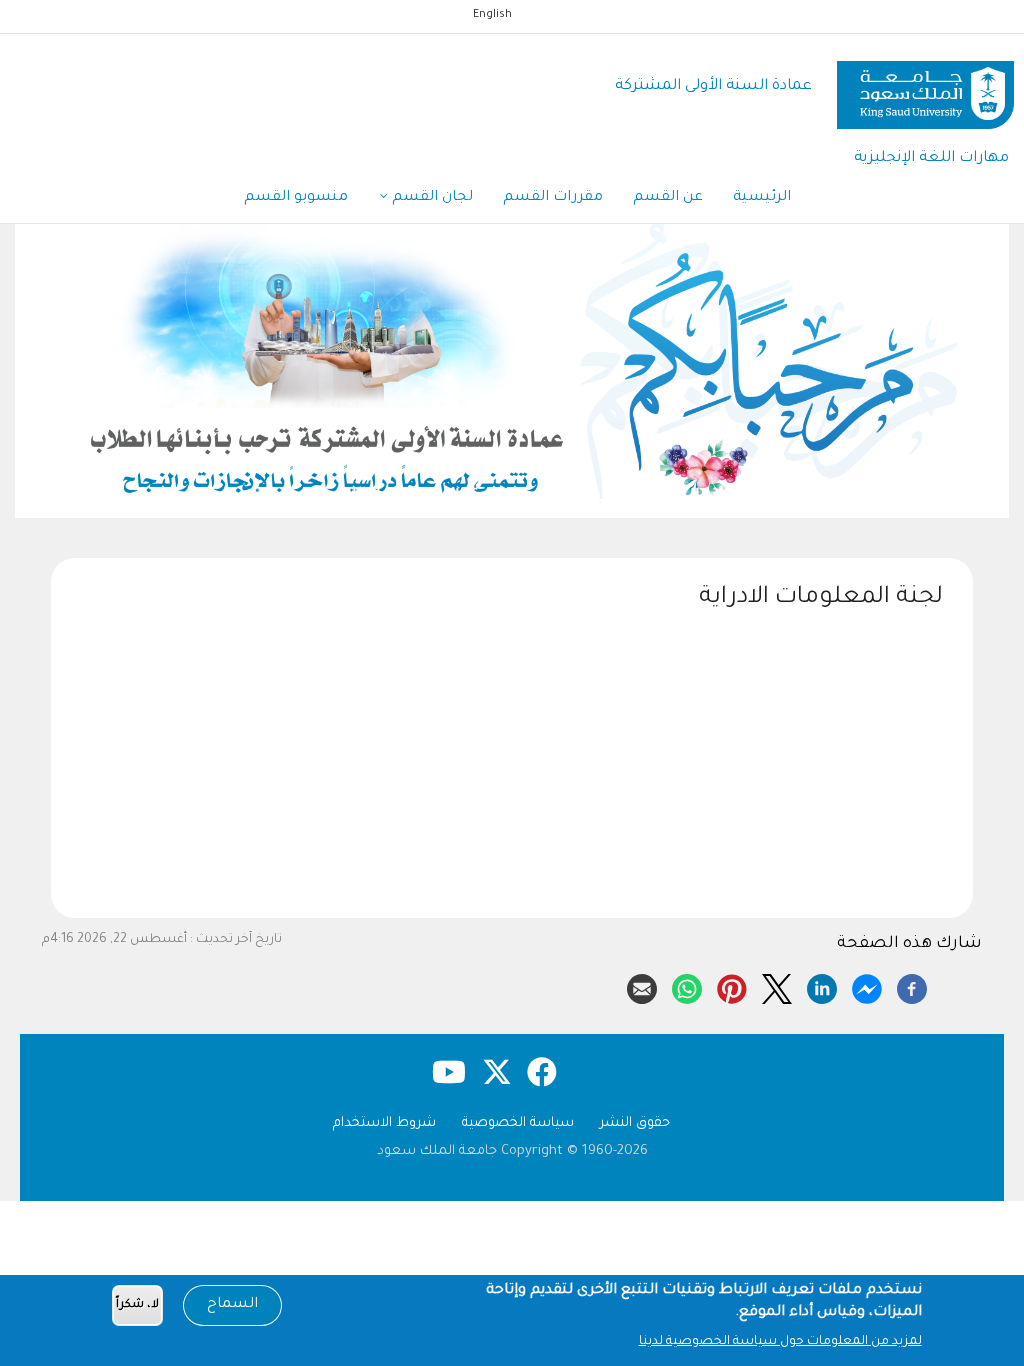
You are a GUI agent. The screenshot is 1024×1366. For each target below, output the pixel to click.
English (492, 15)
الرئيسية (762, 198)
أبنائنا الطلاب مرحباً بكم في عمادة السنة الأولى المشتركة (390, 498)
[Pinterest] (732, 986)
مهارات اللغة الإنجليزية (931, 158)
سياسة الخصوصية (518, 1123)
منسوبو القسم (296, 198)
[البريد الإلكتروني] (642, 986)
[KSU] (925, 87)
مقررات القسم (553, 198)
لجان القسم (430, 198)
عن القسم (668, 198)
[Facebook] (912, 986)
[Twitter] (777, 986)
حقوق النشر (635, 1123)
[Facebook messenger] (867, 986)
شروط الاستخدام (384, 1123)
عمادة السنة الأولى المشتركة (713, 86)
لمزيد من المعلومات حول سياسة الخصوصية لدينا (780, 1342)
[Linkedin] (822, 986)
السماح (232, 1305)
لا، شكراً (137, 1305)
